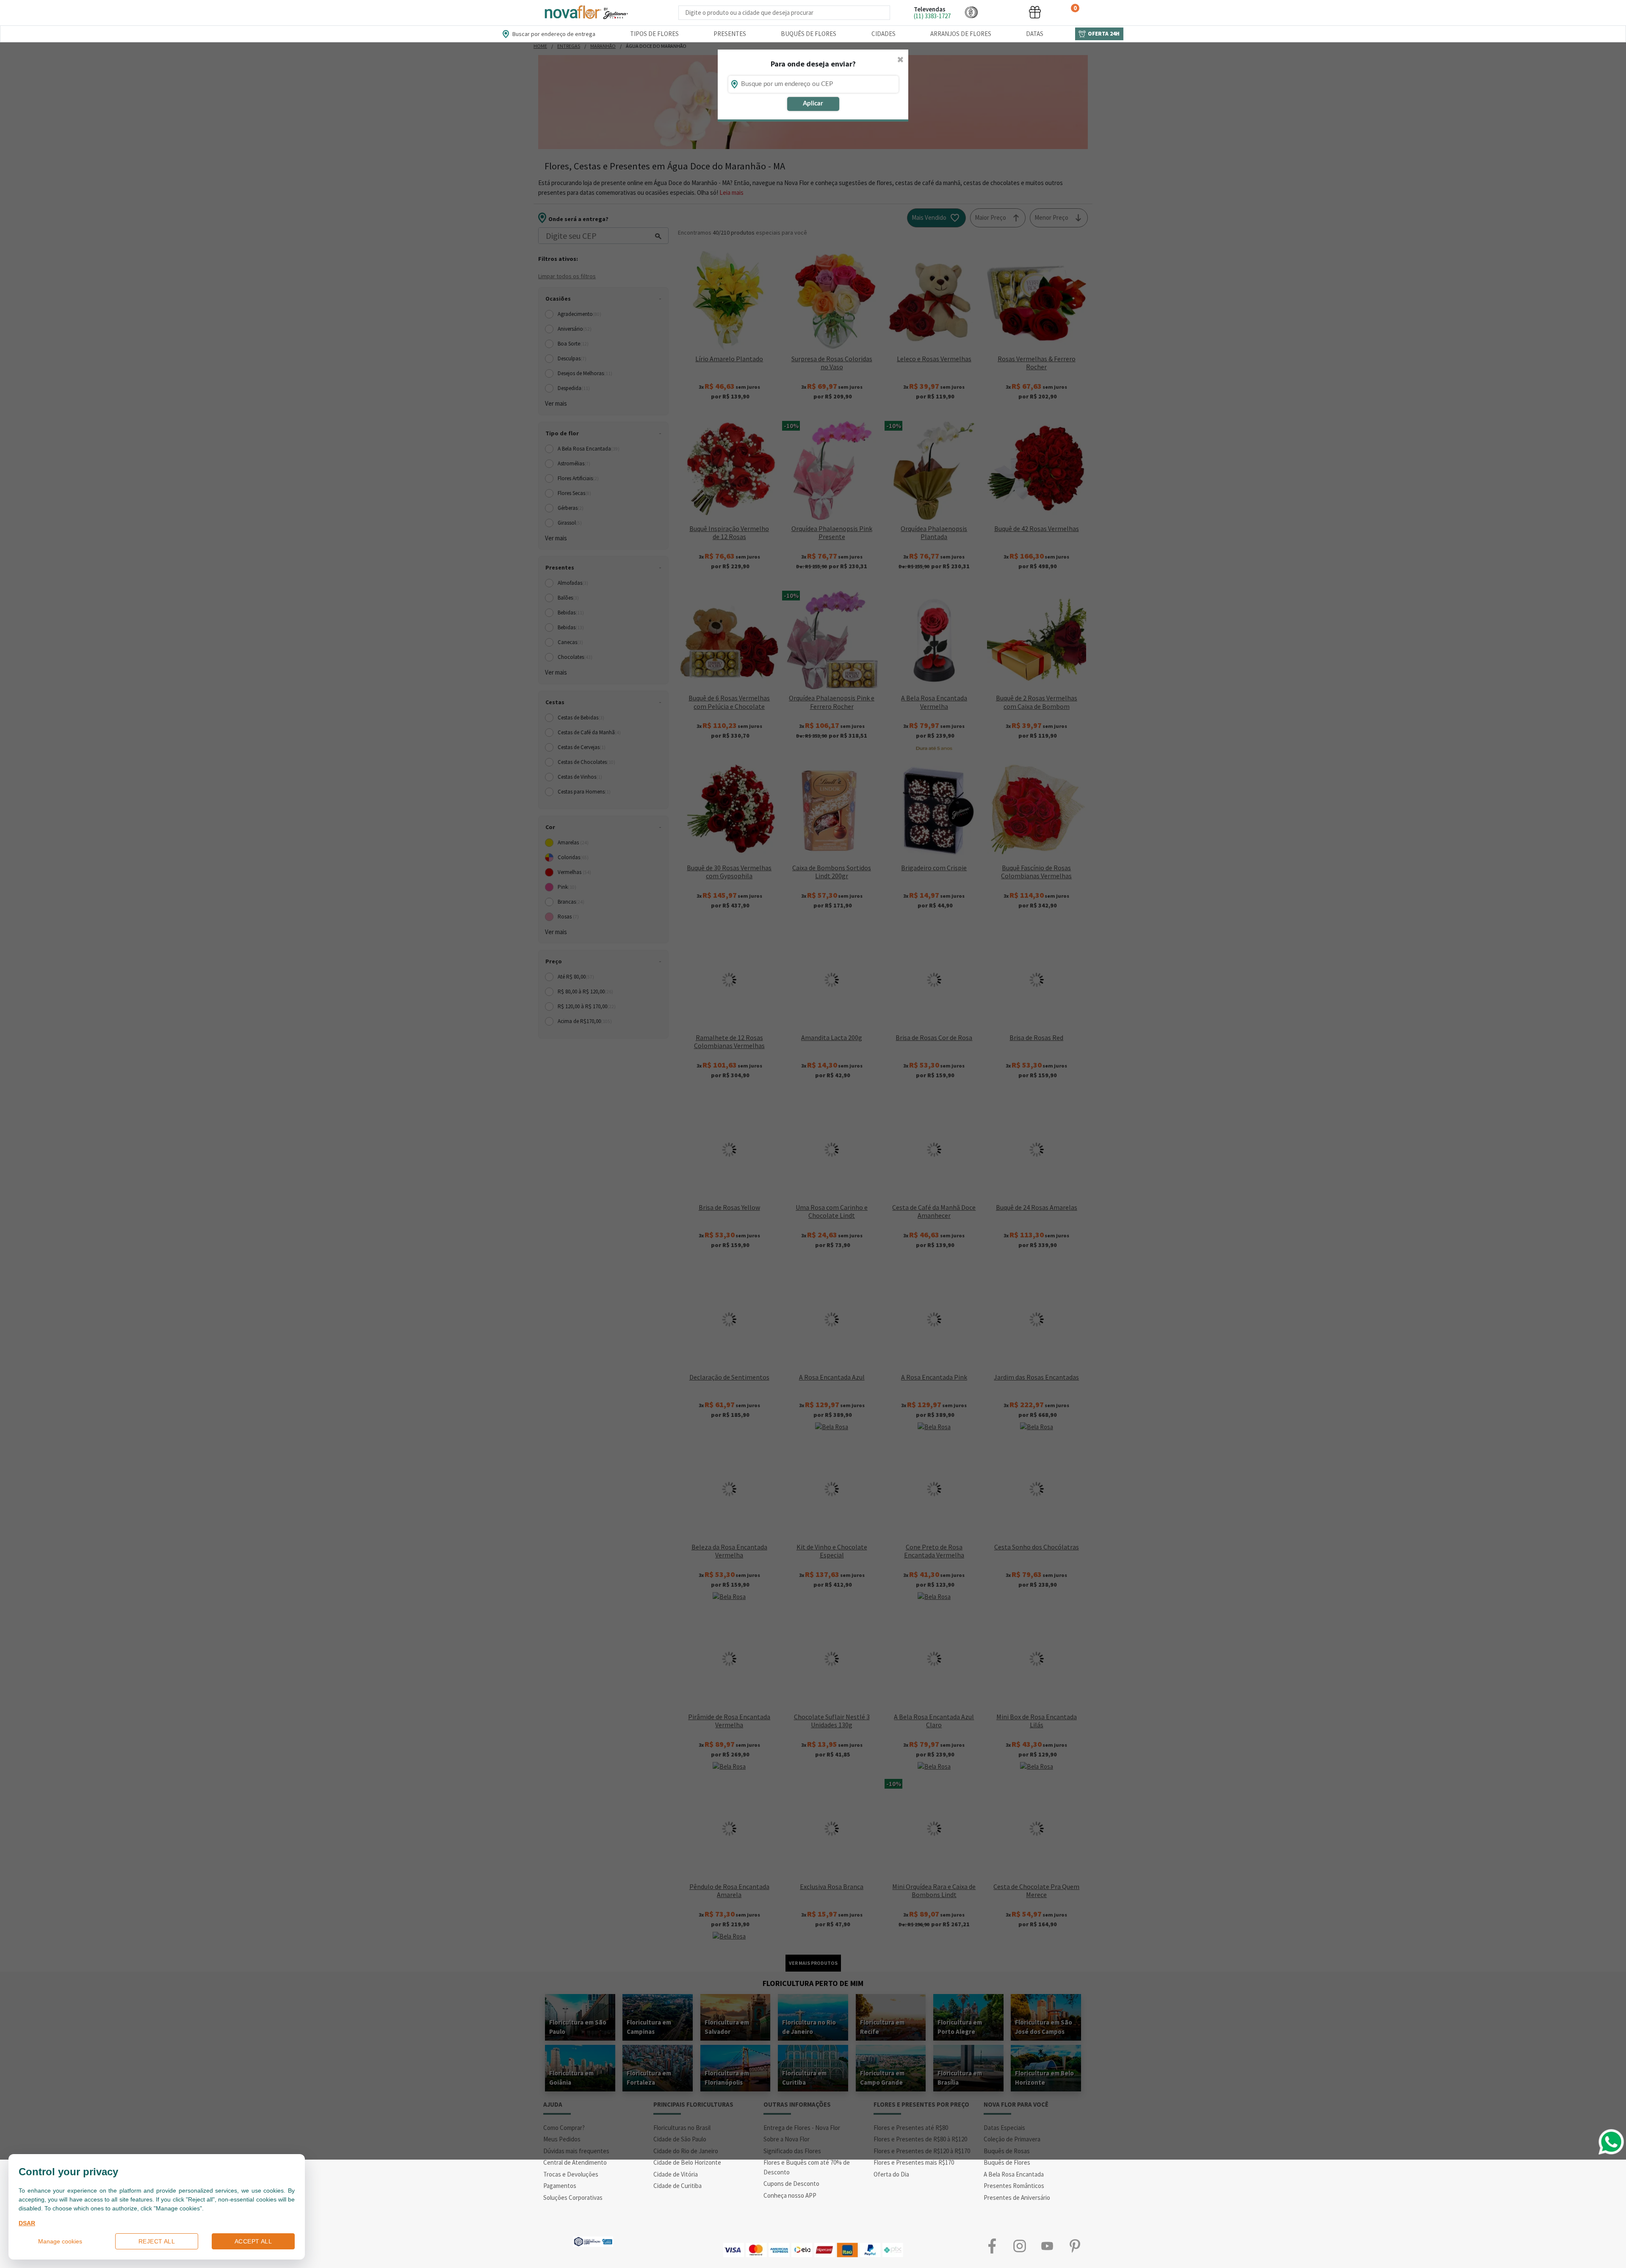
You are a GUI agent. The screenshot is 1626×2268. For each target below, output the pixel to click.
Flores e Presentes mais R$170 (914, 2162)
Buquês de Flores (809, 34)
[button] (971, 12)
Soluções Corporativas (573, 2197)
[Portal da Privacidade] (593, 2241)
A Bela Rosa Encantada (1014, 2174)
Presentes (730, 34)
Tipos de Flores (654, 34)
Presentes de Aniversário (1017, 2197)
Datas (1035, 34)
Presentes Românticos (1014, 2186)
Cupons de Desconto (791, 2184)
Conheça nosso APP (790, 2195)
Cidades (884, 34)
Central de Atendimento (575, 2162)
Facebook (992, 2246)
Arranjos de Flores (961, 34)
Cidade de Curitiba (677, 2186)
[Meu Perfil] (1003, 12)
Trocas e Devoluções (571, 2174)
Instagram (1019, 2246)
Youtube (1047, 2246)
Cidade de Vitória (676, 2174)
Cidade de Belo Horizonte (687, 2162)
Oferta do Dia (891, 2174)
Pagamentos (560, 2186)
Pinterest (1074, 2246)
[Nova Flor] (586, 12)
